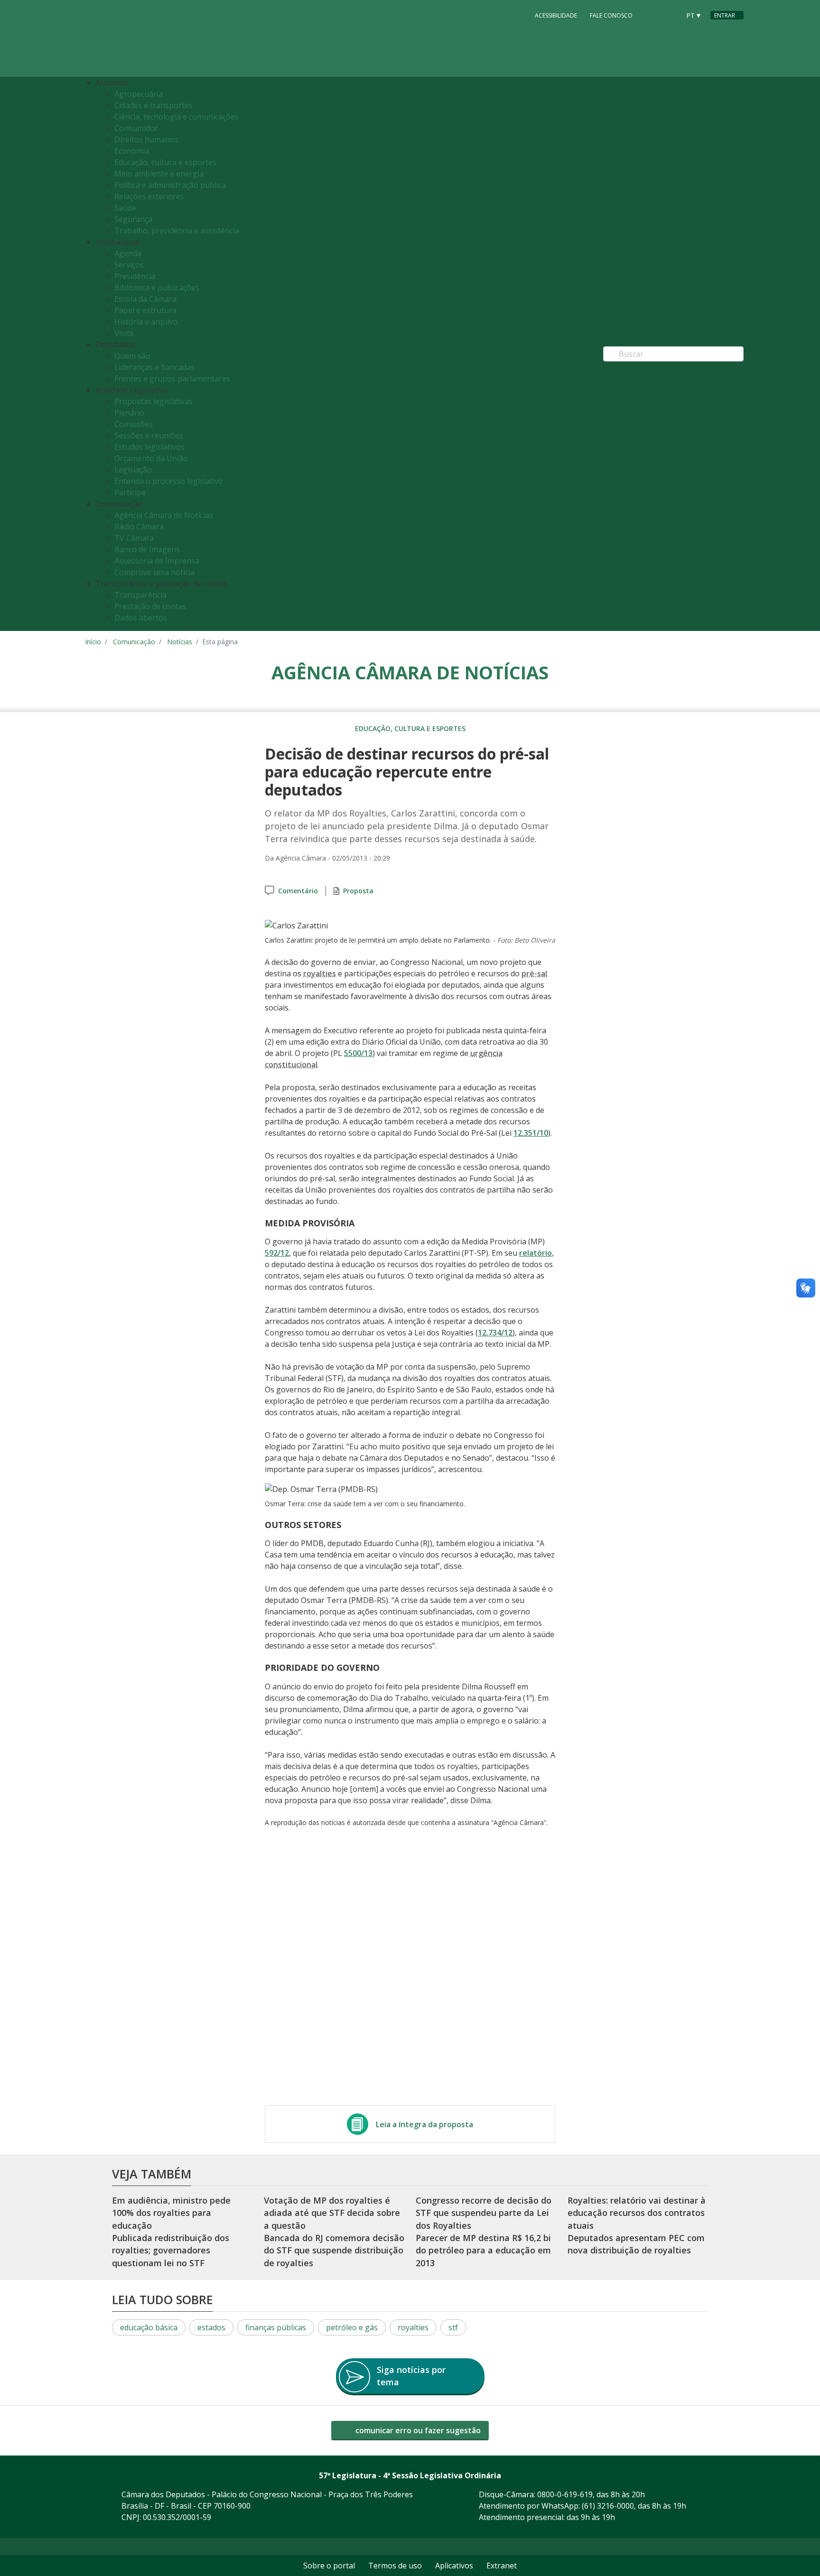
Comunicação (134, 642)
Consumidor (136, 128)
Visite (124, 333)
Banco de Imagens (147, 549)
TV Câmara (134, 538)
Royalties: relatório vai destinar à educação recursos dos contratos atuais (637, 2213)
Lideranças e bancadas (154, 367)
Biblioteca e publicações (157, 287)
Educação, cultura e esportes (165, 162)
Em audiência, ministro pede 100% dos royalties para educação (171, 2213)
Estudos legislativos (149, 447)
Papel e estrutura (145, 310)
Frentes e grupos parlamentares (172, 379)
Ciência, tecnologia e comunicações (177, 117)
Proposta (358, 891)
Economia (132, 151)
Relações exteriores (149, 196)
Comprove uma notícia (154, 572)
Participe (130, 492)
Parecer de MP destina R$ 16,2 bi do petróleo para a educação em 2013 (483, 2250)
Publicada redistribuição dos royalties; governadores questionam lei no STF (171, 2250)
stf (453, 2327)
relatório (536, 1253)
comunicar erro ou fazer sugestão (417, 2430)
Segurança (133, 219)
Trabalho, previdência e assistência (177, 231)
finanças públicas (276, 2327)
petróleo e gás (352, 2327)
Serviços (129, 265)
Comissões (134, 424)
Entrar (725, 15)
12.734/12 (495, 1333)
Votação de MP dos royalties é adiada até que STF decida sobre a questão (332, 2213)
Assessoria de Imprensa (157, 561)
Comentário (298, 891)
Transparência (140, 595)
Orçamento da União (151, 458)
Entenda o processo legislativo (169, 481)
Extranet (502, 2566)
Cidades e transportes (154, 105)
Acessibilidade (556, 15)
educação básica (149, 2327)
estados (211, 2327)
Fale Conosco (611, 15)
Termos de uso (395, 2566)
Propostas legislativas (154, 401)
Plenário (129, 413)
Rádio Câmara (139, 527)
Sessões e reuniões (149, 436)
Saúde (125, 208)
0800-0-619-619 (565, 2494)
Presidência (135, 276)
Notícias (180, 642)
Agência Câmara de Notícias (164, 515)
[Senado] (670, 15)
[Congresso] (652, 15)
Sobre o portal (329, 2566)
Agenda (128, 253)
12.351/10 (531, 1133)
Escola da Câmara (145, 299)
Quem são (132, 356)
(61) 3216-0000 (608, 2506)
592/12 (277, 1253)
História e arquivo (146, 322)
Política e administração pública (170, 185)
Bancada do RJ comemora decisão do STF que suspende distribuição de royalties (334, 2250)
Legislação (133, 470)
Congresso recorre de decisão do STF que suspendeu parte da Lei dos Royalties (484, 2213)
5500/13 (358, 1053)
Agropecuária (139, 94)
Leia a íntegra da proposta (424, 2124)
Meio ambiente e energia (159, 174)
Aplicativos (454, 2566)
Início (93, 642)
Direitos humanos (146, 139)
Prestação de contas (150, 606)
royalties (413, 2327)
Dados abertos (141, 618)
